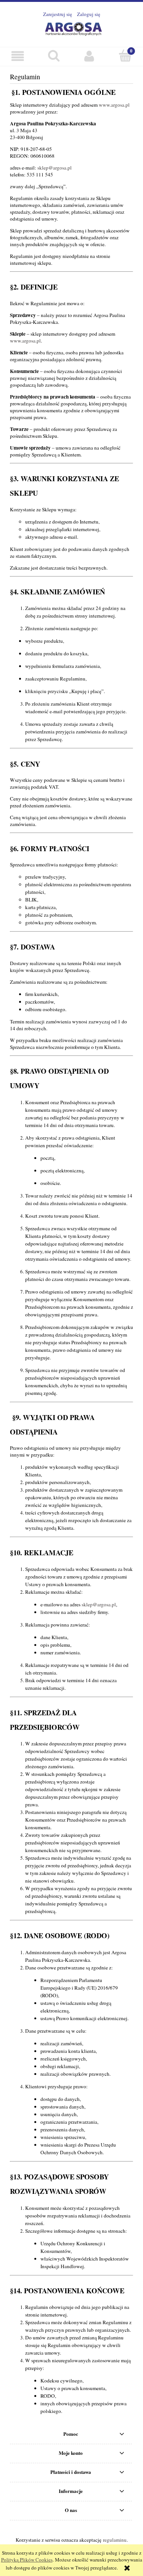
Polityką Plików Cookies (27, 2560)
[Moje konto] (90, 56)
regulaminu (115, 2540)
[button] (18, 56)
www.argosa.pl (114, 105)
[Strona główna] (71, 27)
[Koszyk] (125, 56)
